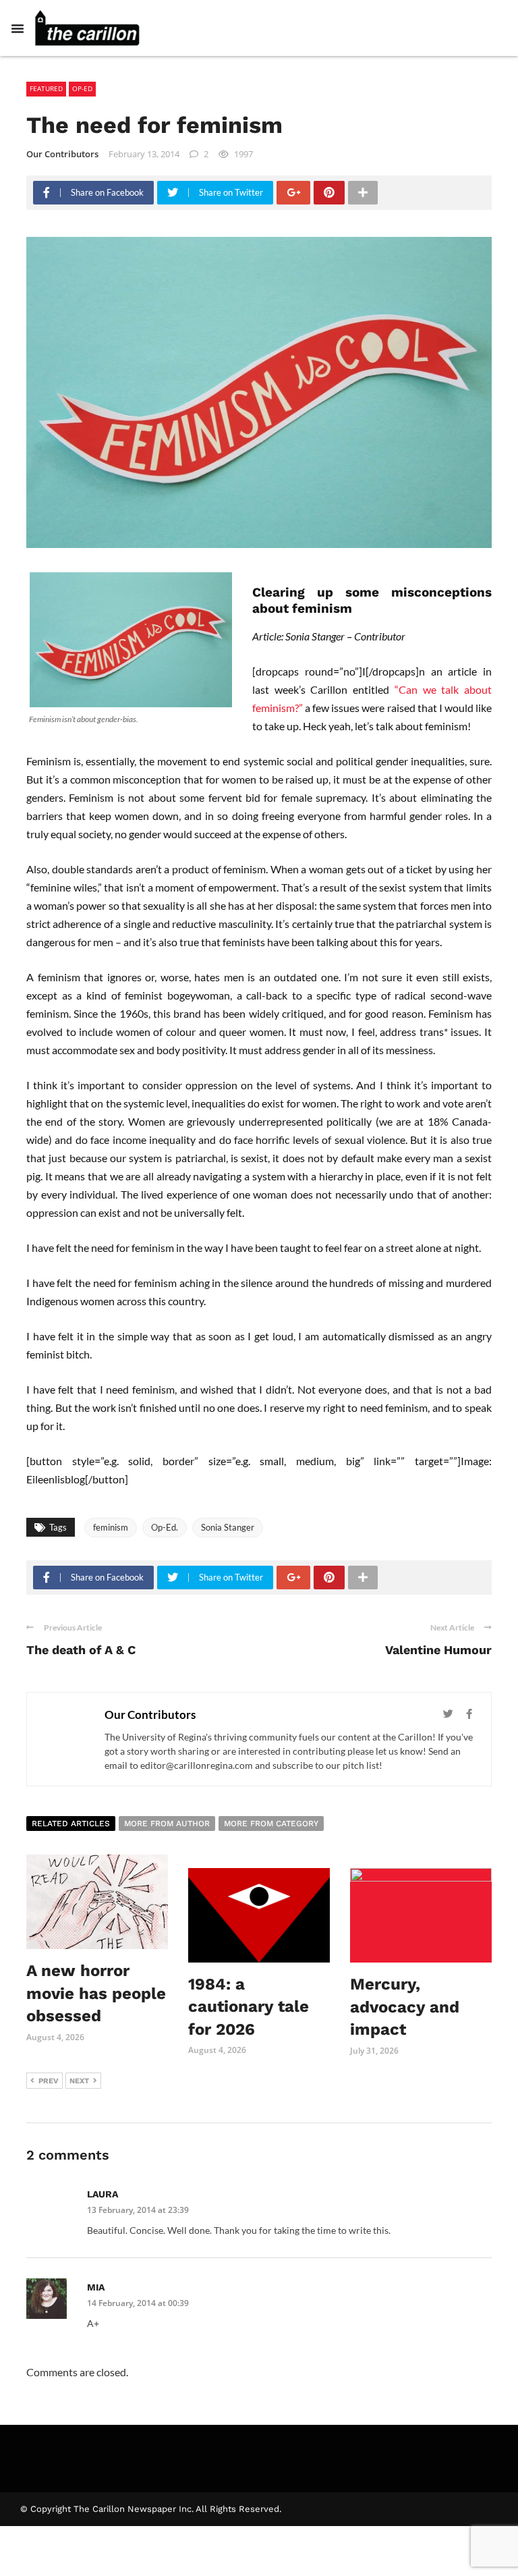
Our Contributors (62, 154)
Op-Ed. (165, 1527)
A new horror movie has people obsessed (96, 1993)
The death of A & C (81, 1650)
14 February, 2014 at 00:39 (138, 2303)
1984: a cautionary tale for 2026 (249, 2007)
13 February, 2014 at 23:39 (138, 2210)
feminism (111, 1527)
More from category (271, 1824)
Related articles (71, 1824)
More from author (167, 1824)
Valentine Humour (438, 1650)
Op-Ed (82, 88)
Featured (46, 88)
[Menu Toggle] (18, 28)
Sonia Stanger (228, 1527)
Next (79, 2081)
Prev (49, 2081)
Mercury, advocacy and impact (405, 2007)
